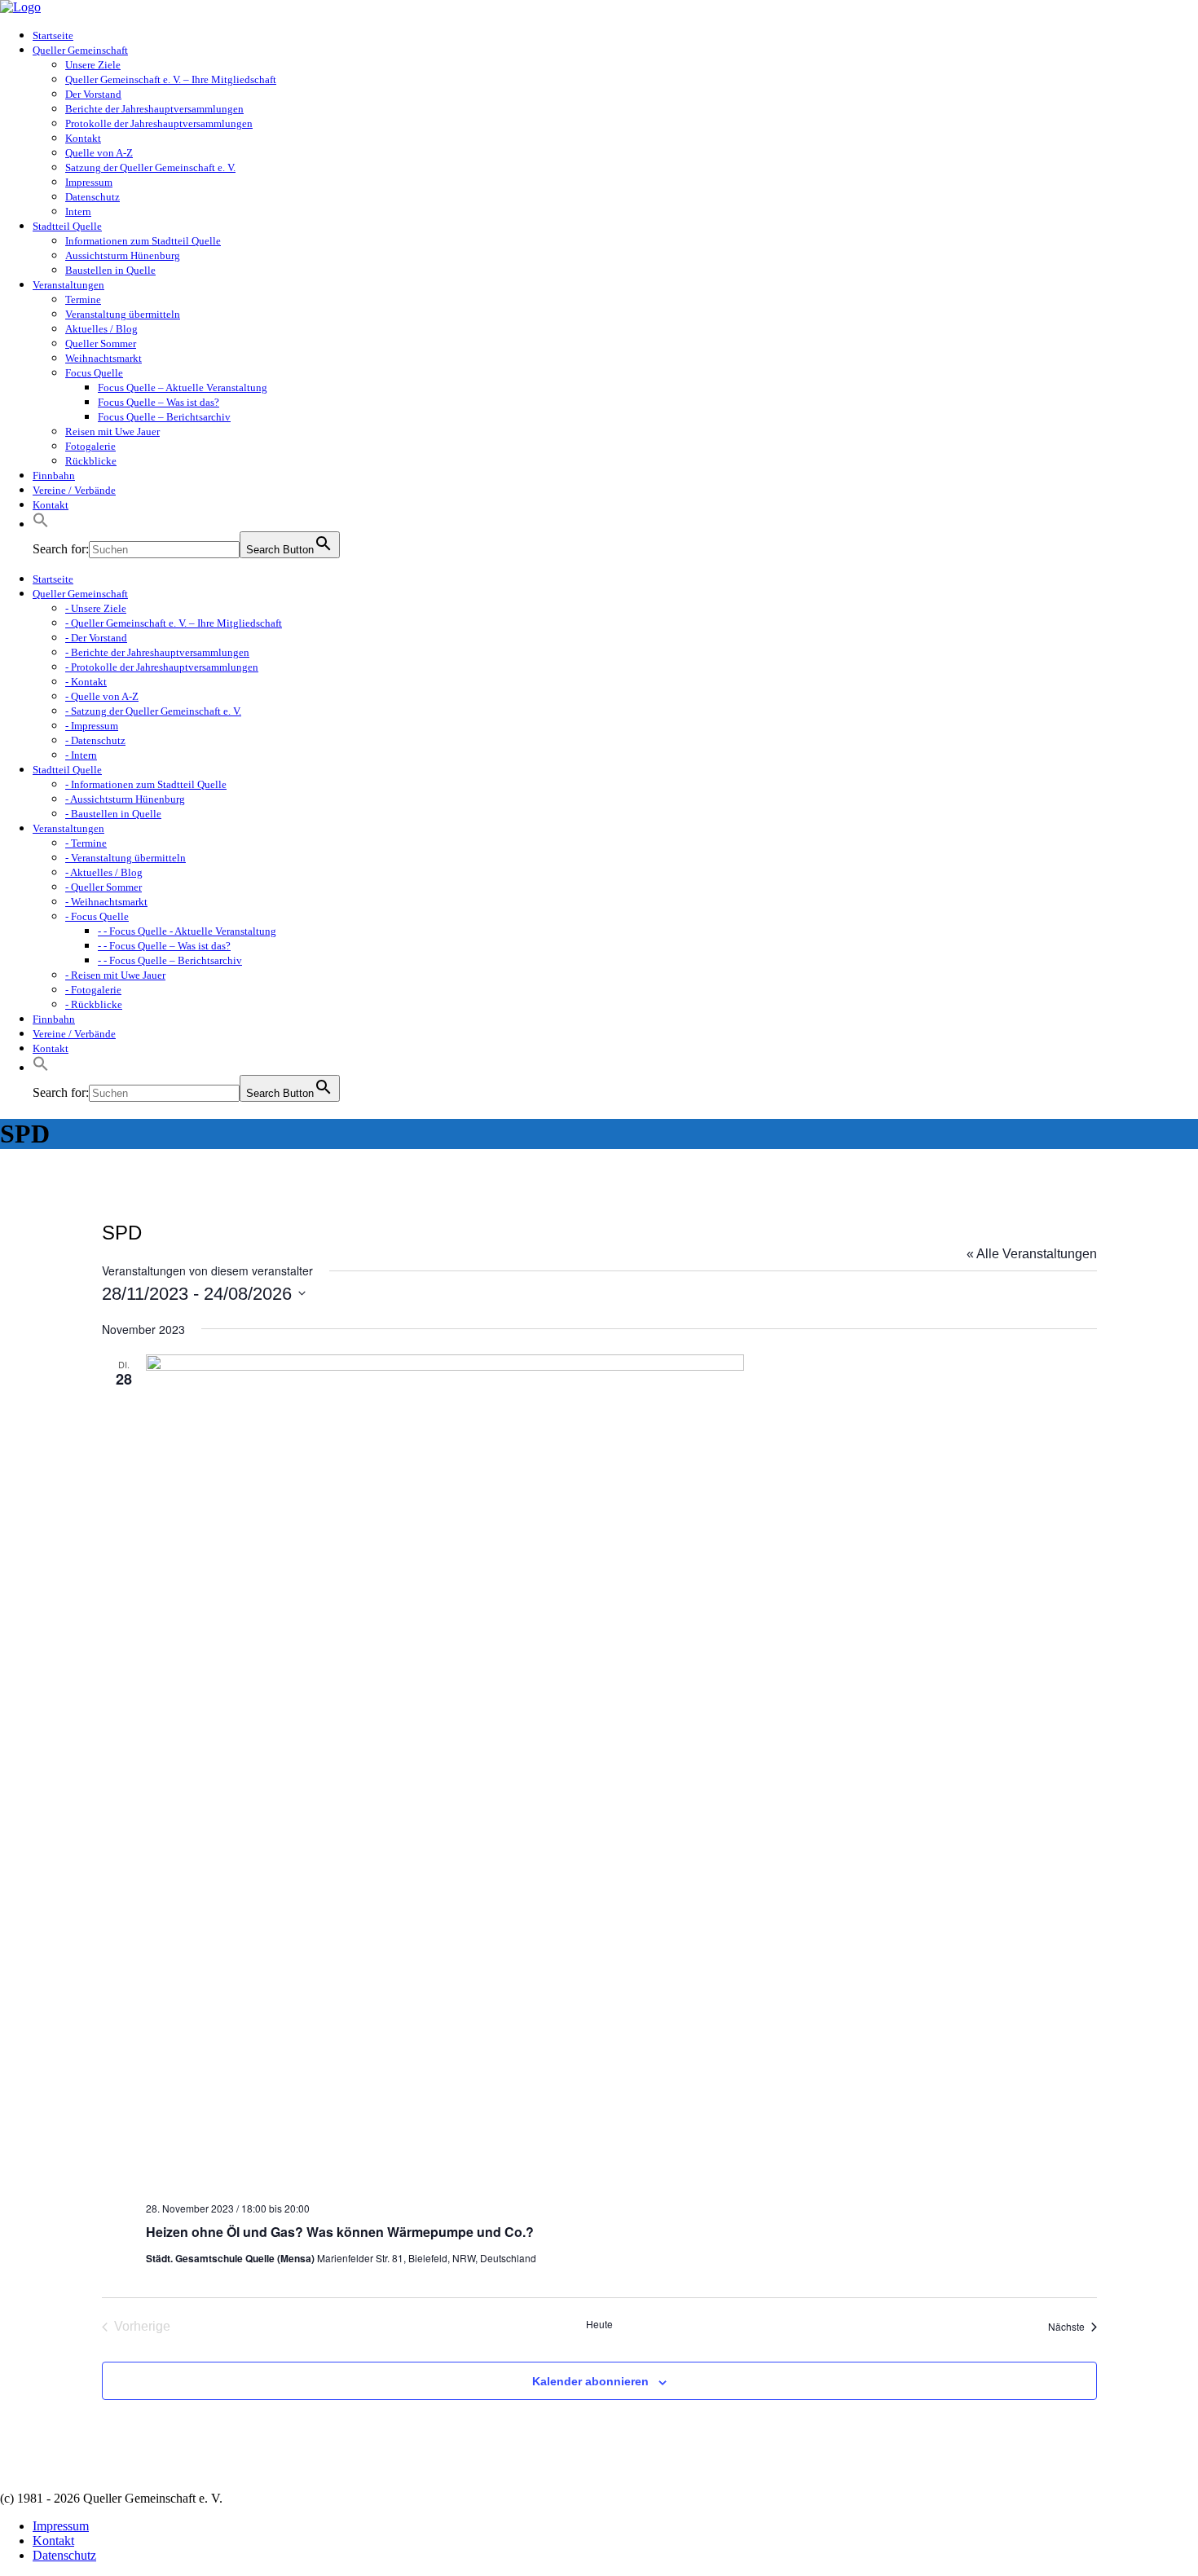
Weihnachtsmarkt (104, 358)
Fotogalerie (90, 446)
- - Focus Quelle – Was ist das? (164, 946)
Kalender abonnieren (590, 2381)
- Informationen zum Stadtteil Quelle (146, 784)
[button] (41, 524)
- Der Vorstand (96, 638)
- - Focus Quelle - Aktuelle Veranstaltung (187, 931)
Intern (78, 211)
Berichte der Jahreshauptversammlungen (154, 109)
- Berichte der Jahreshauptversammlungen (157, 652)
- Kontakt (86, 682)
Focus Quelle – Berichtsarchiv (164, 417)
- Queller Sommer (104, 887)
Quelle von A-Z (99, 153)
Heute (599, 2324)
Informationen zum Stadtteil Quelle (143, 241)
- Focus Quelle (97, 916)
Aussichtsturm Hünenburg (123, 255)
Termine (83, 299)
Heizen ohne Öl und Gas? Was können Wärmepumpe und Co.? (340, 2232)
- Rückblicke (94, 1004)
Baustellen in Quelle (110, 270)
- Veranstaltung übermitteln (126, 858)
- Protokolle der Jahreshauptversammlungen (162, 667)
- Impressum (92, 726)
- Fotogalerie (93, 990)
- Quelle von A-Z (102, 696)
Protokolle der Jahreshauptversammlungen (159, 123)
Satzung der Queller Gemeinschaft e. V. (150, 167)
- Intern (81, 755)
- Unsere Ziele (96, 608)
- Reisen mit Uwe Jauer (115, 975)
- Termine (86, 843)
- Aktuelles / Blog (104, 872)
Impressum (89, 182)
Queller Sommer (101, 343)
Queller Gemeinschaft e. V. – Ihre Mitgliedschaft (171, 79)
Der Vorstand (93, 94)
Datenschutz (92, 197)
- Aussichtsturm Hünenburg (125, 799)
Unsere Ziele (93, 65)
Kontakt (83, 138)
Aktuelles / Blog (101, 329)
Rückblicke (91, 461)
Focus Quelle (94, 373)
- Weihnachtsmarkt (106, 902)
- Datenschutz (95, 740)
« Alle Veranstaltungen (1032, 1254)
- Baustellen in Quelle (113, 814)
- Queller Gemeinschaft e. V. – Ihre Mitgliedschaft (174, 623)
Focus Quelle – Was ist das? (159, 402)
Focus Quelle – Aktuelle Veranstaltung (183, 388)
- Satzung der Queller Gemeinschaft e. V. (153, 711)
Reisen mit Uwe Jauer (112, 432)
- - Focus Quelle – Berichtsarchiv (170, 960)
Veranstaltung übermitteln (123, 314)
